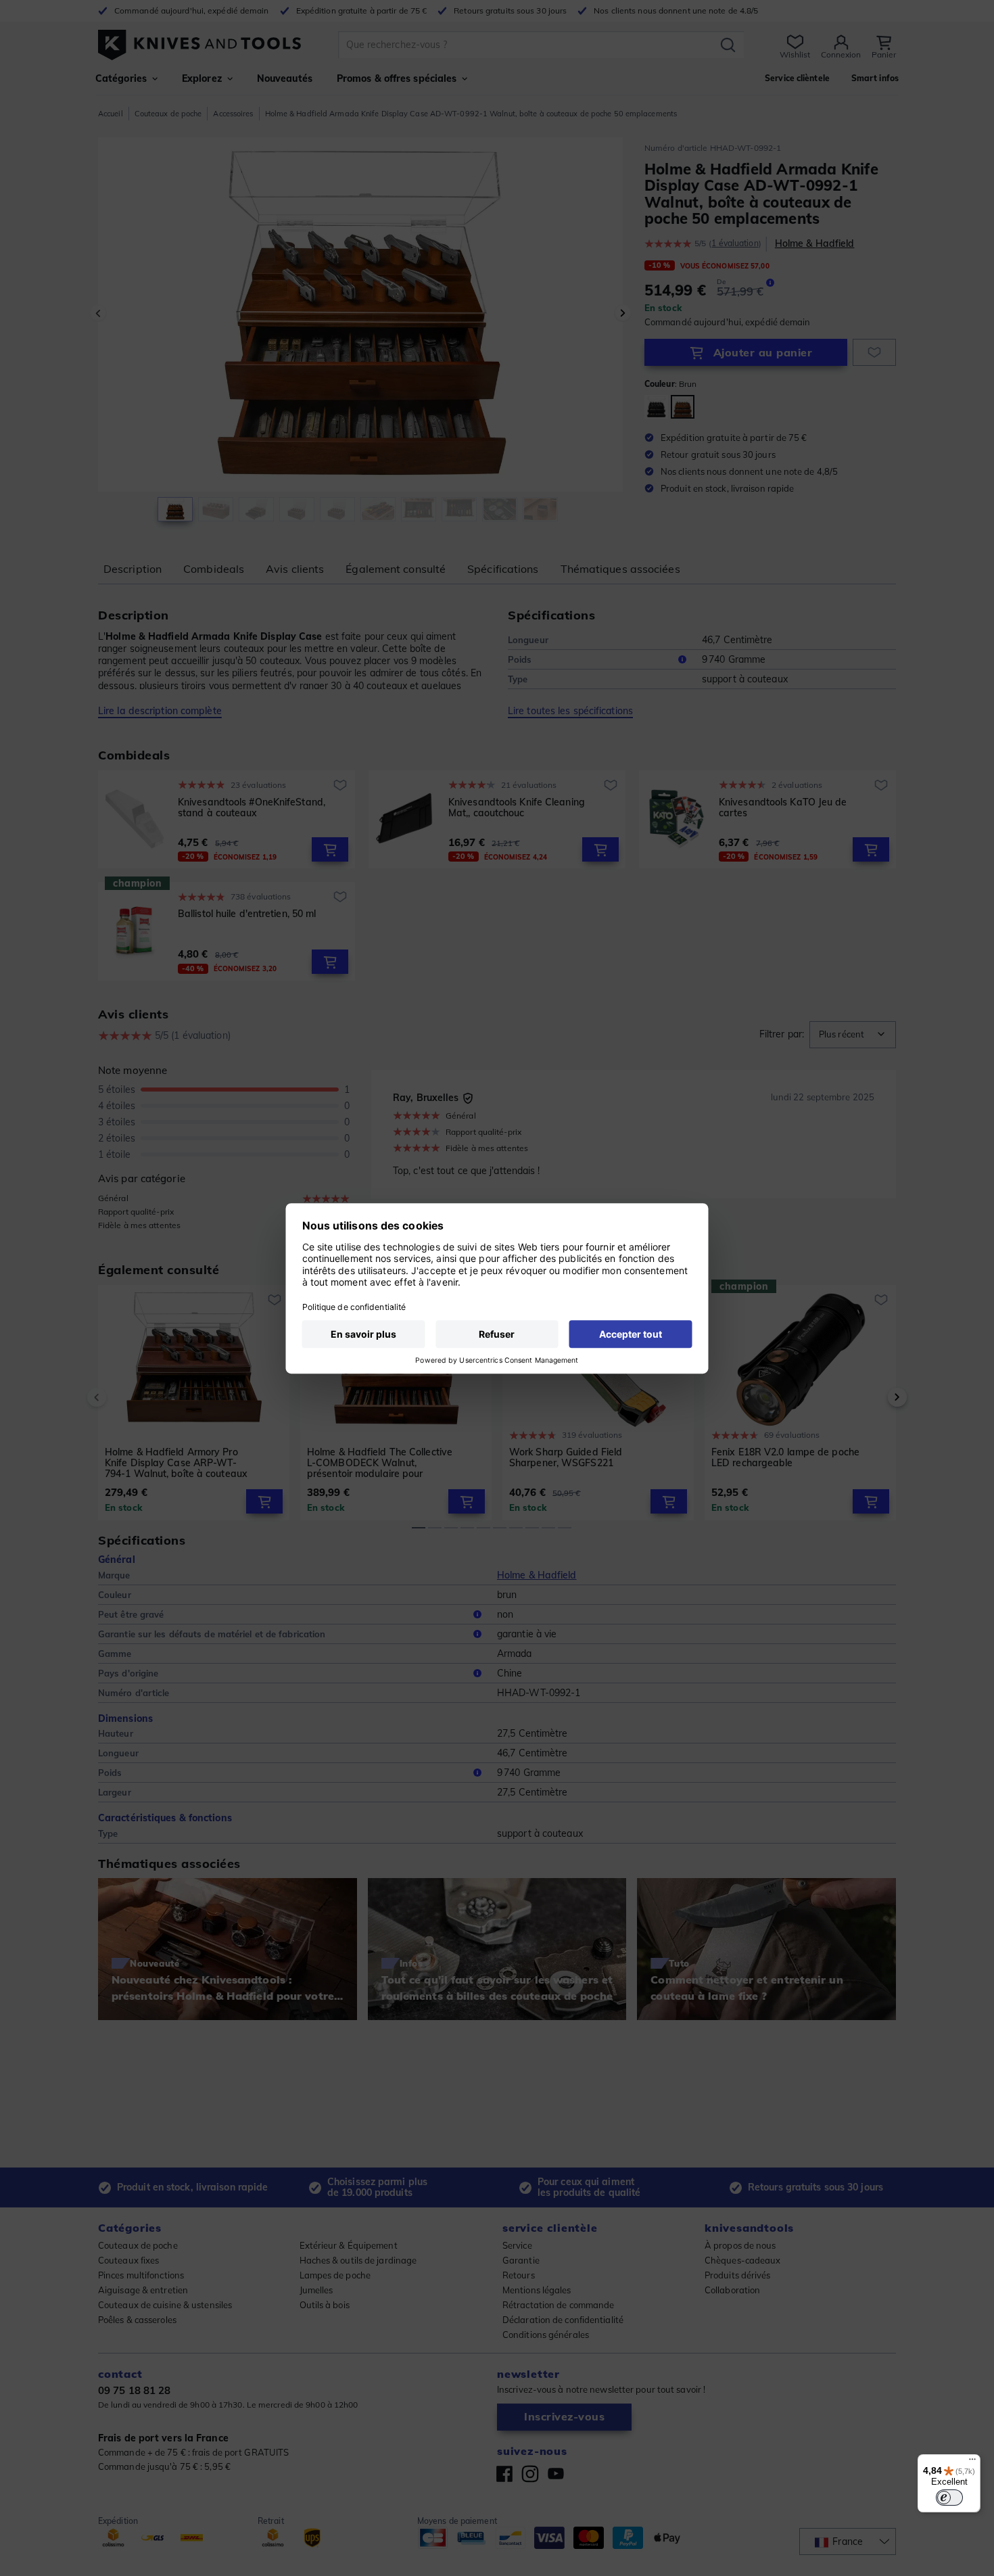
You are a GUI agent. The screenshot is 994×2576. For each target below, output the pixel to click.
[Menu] (972, 2462)
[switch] (949, 2498)
